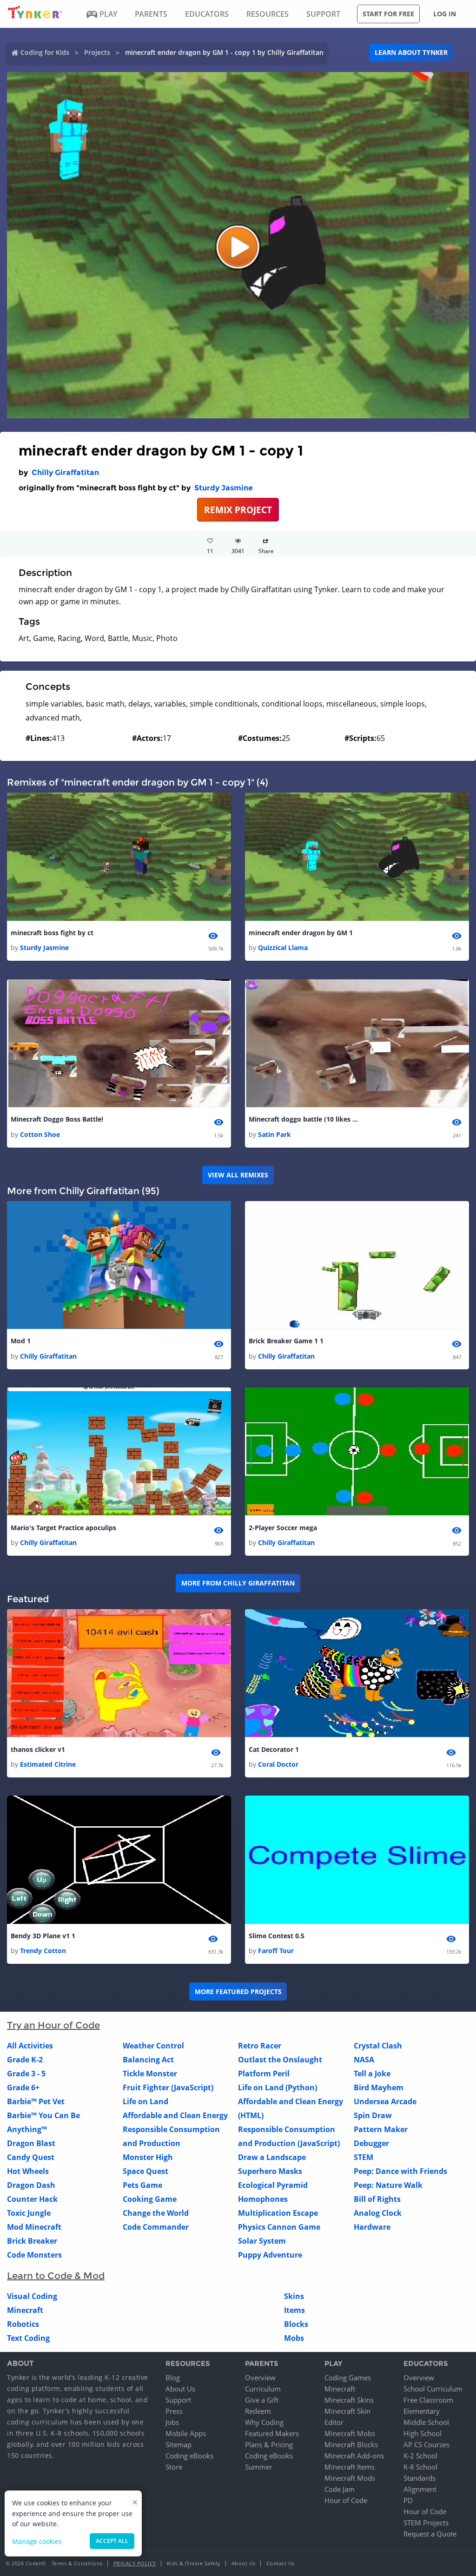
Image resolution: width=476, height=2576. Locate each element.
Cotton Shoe (40, 1134)
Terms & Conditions (77, 2563)
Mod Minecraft (34, 2227)
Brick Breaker (32, 2241)
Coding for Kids (45, 52)
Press (174, 2411)
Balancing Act (148, 2060)
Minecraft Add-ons (354, 2456)
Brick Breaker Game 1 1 (286, 1341)
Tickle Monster (150, 2074)
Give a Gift (262, 2400)
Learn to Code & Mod (56, 2276)
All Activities (30, 2046)
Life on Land (145, 2101)
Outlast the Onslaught (280, 2060)
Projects (97, 52)
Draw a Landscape (272, 2157)
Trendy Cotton (43, 1951)
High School (423, 2433)
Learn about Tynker (411, 52)
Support (178, 2400)
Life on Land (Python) (278, 2087)
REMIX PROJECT (238, 510)
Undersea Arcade (385, 2101)
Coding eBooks (189, 2456)
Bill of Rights (377, 2199)
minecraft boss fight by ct (52, 933)
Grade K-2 (25, 2060)
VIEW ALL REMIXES (238, 1175)
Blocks (296, 2324)
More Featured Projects (238, 1991)
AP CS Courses (426, 2444)
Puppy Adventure (270, 2255)
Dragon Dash (31, 2185)
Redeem (258, 2411)
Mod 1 (21, 1341)
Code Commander (156, 2227)
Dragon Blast (31, 2143)
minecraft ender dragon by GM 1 (301, 933)
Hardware (372, 2227)
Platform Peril (264, 2074)
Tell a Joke (372, 2074)
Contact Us (281, 2563)
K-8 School (420, 2467)
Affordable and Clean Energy (175, 2115)
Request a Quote (430, 2534)
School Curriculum (433, 2389)
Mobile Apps (186, 2433)
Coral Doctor (278, 1764)
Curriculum (263, 2389)
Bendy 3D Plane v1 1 (43, 1936)
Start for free (388, 14)
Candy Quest (31, 2157)
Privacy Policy (135, 2563)
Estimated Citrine (48, 1764)
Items (294, 2310)
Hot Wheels (28, 2171)
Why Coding (264, 2422)
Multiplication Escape (278, 2213)
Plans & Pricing (269, 2444)
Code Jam (340, 2489)
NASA (364, 2060)
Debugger (371, 2143)
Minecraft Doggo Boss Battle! (57, 1119)
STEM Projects (426, 2523)
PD (408, 2500)
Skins (294, 2296)
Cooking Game (150, 2199)
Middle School (426, 2422)
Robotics (23, 2324)
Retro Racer (260, 2046)
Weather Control (153, 2046)
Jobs (172, 2422)
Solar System (262, 2241)
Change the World (156, 2213)
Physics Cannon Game (279, 2227)
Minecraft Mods (350, 2478)
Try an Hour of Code (53, 2025)
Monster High (148, 2157)
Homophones (263, 2199)
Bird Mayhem (379, 2087)
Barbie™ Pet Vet (36, 2101)
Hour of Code (346, 2500)
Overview (260, 2378)
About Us (180, 2389)
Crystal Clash (378, 2046)
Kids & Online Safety (194, 2563)
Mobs (294, 2338)
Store (174, 2467)
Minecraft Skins (349, 2400)
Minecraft (25, 2310)
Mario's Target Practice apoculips (63, 1528)
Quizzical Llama (283, 948)
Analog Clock (378, 2213)
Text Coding (28, 2338)
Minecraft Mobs (350, 2433)
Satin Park (274, 1134)
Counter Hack (32, 2199)
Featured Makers (272, 2433)
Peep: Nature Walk (388, 2185)
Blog (173, 2378)
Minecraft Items (350, 2467)
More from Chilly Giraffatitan (238, 1583)
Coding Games (348, 2378)
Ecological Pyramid (273, 2185)
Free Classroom (428, 2400)
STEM (364, 2157)
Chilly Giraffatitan (65, 472)
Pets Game (142, 2185)
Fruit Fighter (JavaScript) (168, 2087)
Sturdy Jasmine (224, 488)
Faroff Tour (276, 1951)
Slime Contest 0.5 (277, 1936)
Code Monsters (34, 2255)
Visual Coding (32, 2296)
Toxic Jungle (29, 2213)
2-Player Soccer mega (283, 1528)
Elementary (422, 2411)
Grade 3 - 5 (26, 2074)
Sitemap (178, 2444)
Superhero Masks (270, 2171)
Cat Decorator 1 (274, 1749)
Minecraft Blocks (351, 2444)
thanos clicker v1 (38, 1749)
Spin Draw (373, 2115)
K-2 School (420, 2456)
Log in (445, 14)
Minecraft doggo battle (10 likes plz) (304, 1119)
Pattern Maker (381, 2129)
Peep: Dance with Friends (400, 2171)
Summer (259, 2467)
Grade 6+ (23, 2087)
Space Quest (145, 2171)
